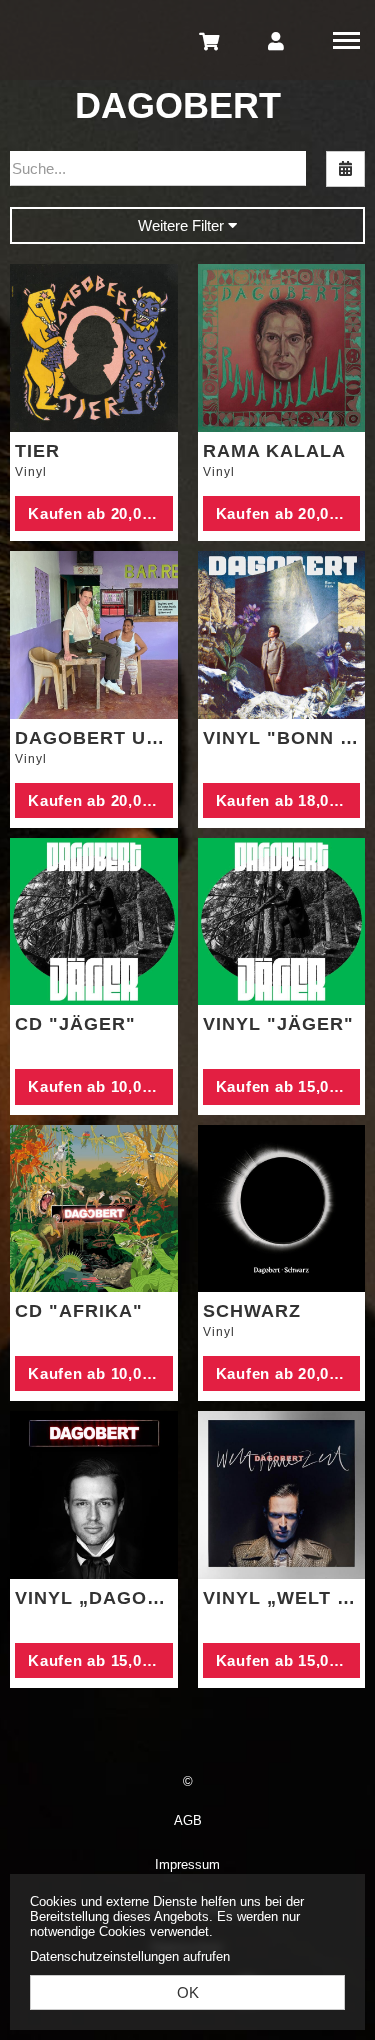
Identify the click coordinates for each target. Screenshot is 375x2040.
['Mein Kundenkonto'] (276, 40)
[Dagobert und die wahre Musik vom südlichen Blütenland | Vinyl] (94, 635)
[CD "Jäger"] (94, 922)
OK (188, 1992)
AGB (188, 1820)
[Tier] (94, 348)
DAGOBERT (178, 105)
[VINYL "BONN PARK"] (282, 635)
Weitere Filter (183, 225)
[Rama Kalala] (282, 348)
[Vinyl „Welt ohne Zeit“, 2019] (282, 1495)
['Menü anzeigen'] (346, 40)
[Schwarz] (282, 1209)
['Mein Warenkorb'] (210, 40)
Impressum (187, 1864)
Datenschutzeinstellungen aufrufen (130, 1956)
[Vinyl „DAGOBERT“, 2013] (94, 1495)
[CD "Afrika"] (94, 1209)
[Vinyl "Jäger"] (282, 922)
